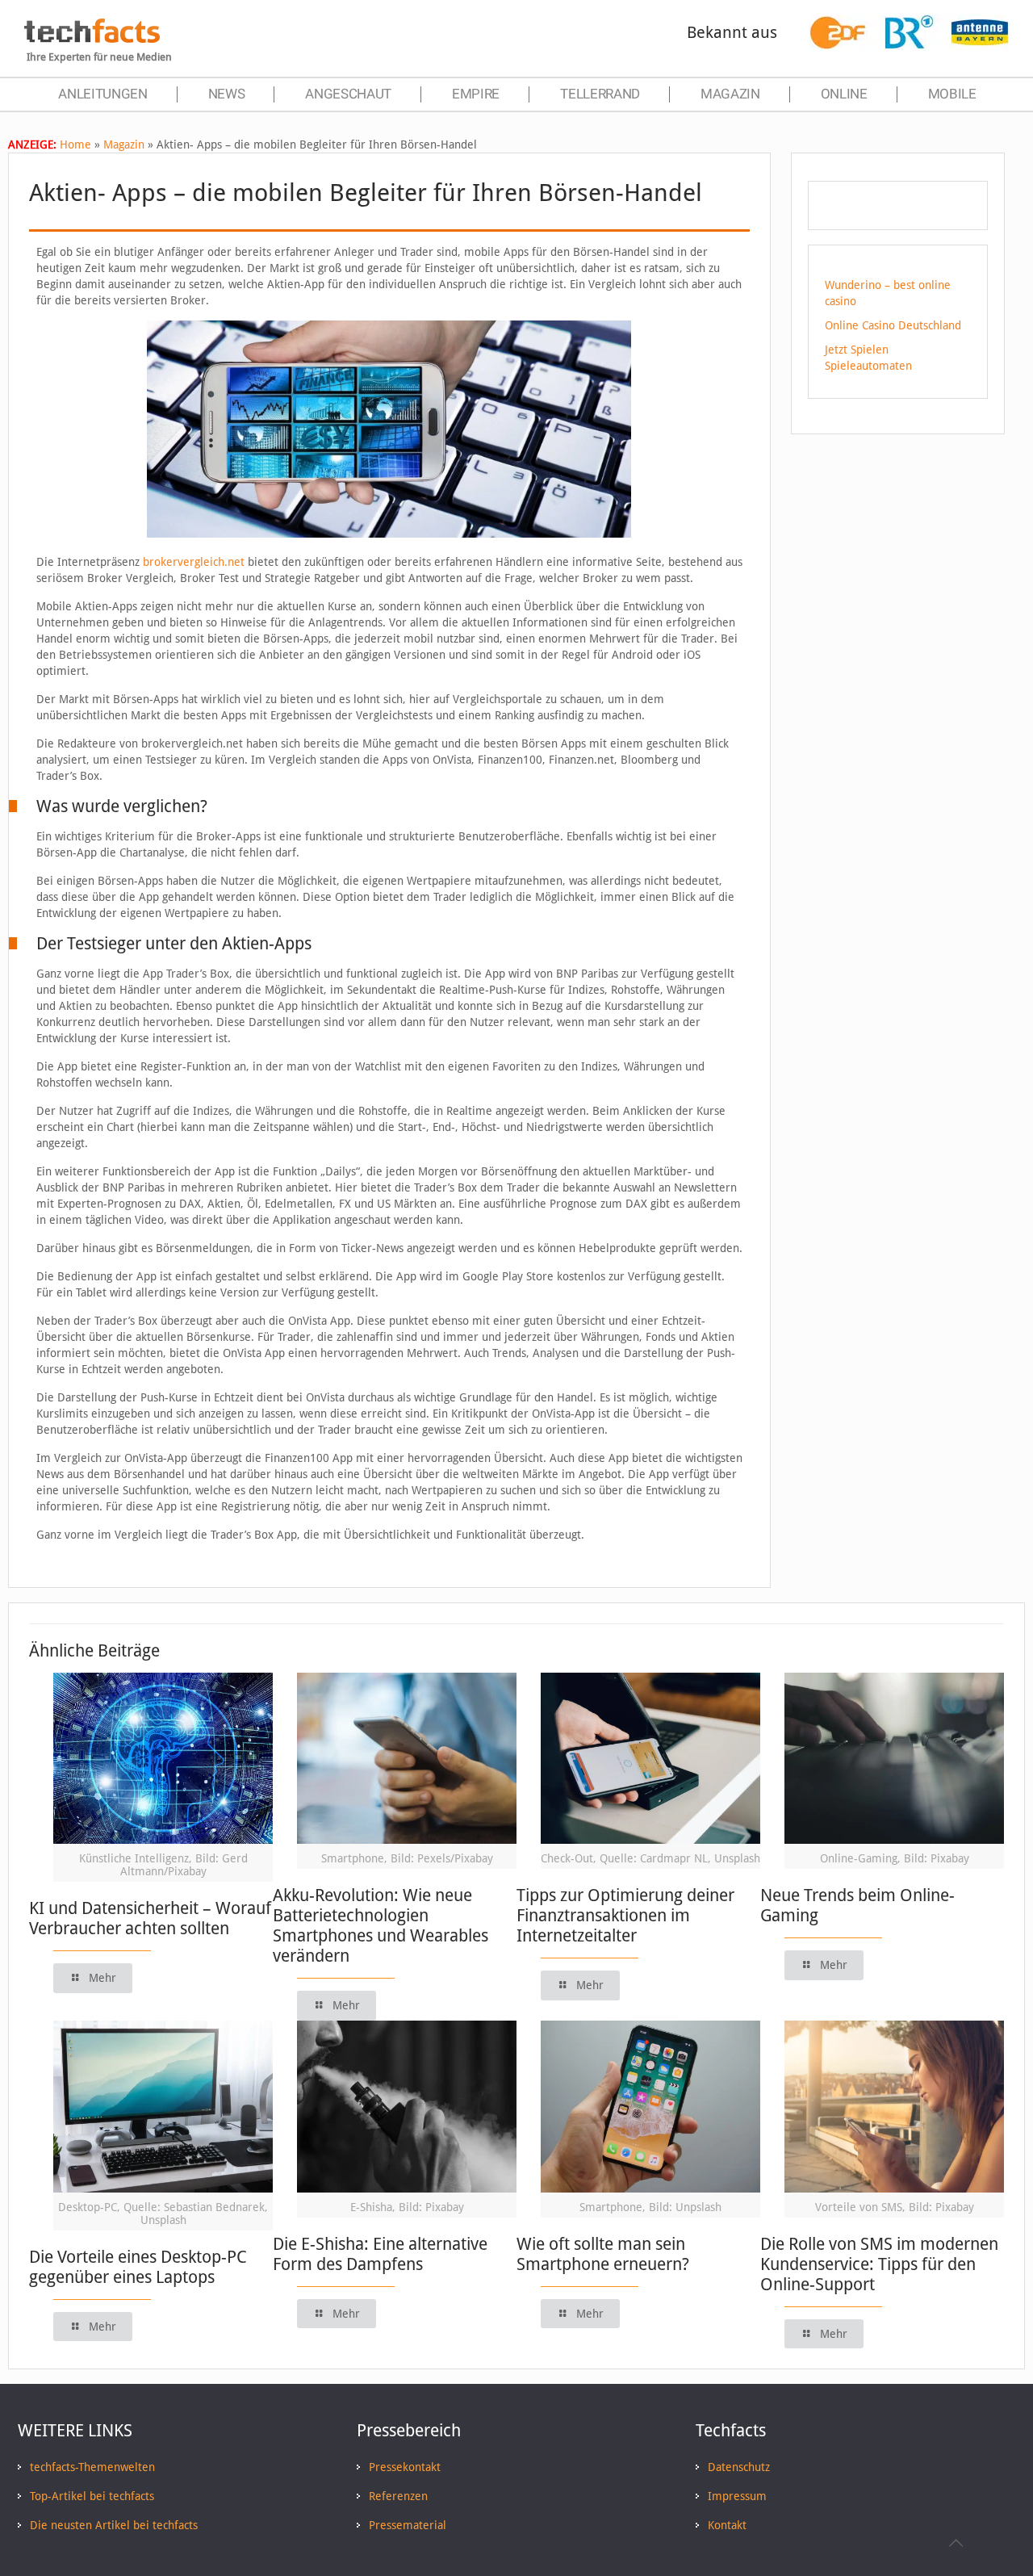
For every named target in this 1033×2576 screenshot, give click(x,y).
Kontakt (727, 2525)
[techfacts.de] (92, 39)
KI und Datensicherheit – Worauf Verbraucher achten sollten (150, 1918)
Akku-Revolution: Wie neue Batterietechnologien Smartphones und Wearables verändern (381, 1925)
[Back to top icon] (956, 2543)
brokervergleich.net (194, 562)
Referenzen (398, 2496)
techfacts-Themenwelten (92, 2467)
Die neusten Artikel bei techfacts (114, 2525)
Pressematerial (408, 2525)
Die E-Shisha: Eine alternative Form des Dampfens (380, 2254)
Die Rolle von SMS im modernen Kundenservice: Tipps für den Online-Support (879, 2264)
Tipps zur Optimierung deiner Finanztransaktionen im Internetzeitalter (625, 1915)
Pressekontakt (405, 2467)
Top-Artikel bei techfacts (92, 2496)
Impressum (737, 2496)
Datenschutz (739, 2467)
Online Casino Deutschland (893, 325)
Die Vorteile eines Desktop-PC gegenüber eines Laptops (138, 2267)
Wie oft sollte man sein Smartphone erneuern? (603, 2254)
